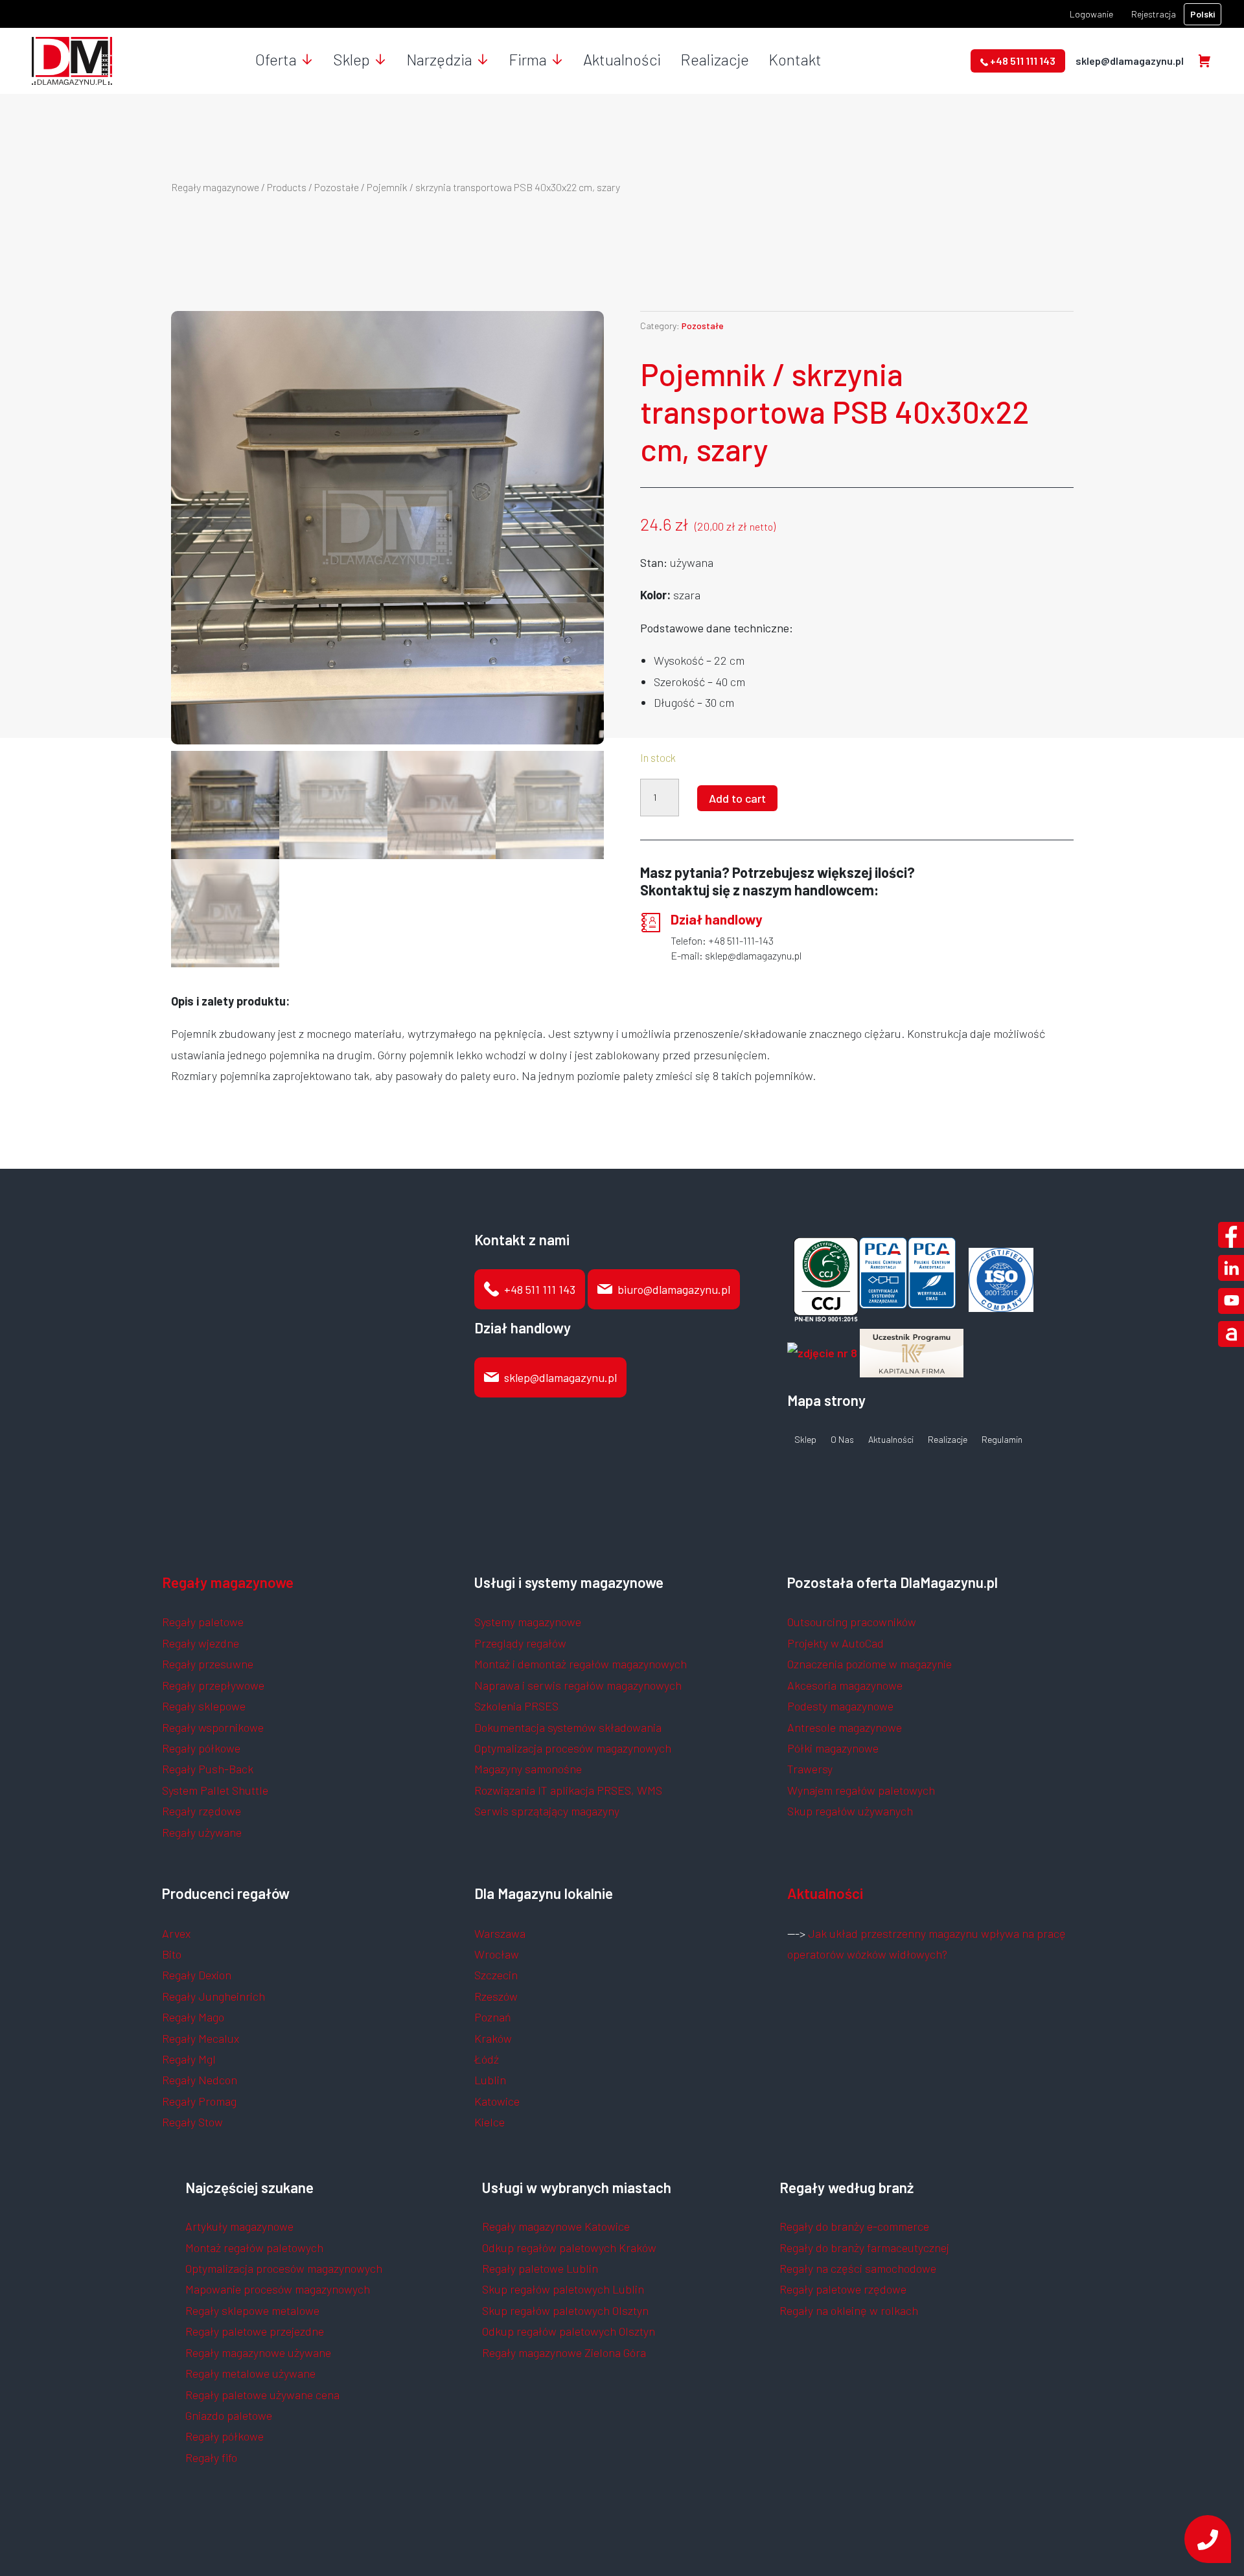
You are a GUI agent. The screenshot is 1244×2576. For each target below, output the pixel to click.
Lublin (490, 2080)
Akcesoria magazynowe (845, 1685)
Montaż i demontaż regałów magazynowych (581, 1664)
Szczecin (496, 1975)
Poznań (493, 2017)
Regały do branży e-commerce (854, 2226)
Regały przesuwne (208, 1664)
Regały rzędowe (202, 1811)
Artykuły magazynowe (239, 2226)
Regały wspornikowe (213, 1727)
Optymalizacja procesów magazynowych (573, 1748)
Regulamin (1002, 1440)
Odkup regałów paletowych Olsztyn (569, 2331)
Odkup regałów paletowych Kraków (569, 2248)
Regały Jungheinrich (213, 1996)
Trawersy (810, 1769)
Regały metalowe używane (250, 2373)
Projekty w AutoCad (835, 1643)
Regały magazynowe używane (258, 2352)
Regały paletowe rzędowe (843, 2289)
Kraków (493, 2038)
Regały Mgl (189, 2059)
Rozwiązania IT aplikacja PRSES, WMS (568, 1790)
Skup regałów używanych (850, 1811)
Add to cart (737, 798)
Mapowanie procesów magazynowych (278, 2289)
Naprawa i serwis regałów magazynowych (578, 1685)
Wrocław (497, 1954)
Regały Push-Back (208, 1769)
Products (287, 187)
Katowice (497, 2101)
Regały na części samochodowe (858, 2268)
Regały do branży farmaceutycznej (864, 2248)
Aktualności (622, 59)
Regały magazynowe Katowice (556, 2226)
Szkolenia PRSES (516, 1706)
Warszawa (500, 1933)
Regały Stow (192, 2122)
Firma (528, 59)
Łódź (487, 2059)
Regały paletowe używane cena (262, 2395)
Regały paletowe (203, 1622)
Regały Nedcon (200, 2080)
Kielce (490, 2122)
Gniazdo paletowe (229, 2415)
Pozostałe (337, 187)
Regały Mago (193, 2017)
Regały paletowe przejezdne (255, 2331)
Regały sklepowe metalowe (252, 2310)
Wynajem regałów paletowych (861, 1790)
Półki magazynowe (833, 1748)
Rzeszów (496, 1996)
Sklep (351, 59)
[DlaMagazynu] (72, 60)
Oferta (276, 59)
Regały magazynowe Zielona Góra (564, 2352)
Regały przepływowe (213, 1685)
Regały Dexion (197, 1975)
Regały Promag (199, 2101)
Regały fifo (211, 2457)
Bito (172, 1954)
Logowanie (1091, 14)
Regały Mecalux (201, 2038)
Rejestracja (1154, 14)
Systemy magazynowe (528, 1622)
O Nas (842, 1440)
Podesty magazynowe (840, 1706)
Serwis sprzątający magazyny (547, 1811)
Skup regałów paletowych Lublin (563, 2289)
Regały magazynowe (215, 187)
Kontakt (795, 59)
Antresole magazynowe (845, 1727)
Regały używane (202, 1832)
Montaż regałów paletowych (254, 2248)
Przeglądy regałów (520, 1643)
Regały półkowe (201, 1748)
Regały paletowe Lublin (540, 2268)
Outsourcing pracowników (852, 1622)
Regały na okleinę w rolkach (849, 2310)
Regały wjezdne (201, 1643)
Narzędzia (439, 59)
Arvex (176, 1933)
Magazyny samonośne (528, 1769)
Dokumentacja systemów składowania (568, 1727)
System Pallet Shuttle (215, 1790)
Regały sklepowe (204, 1706)
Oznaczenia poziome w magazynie (870, 1664)
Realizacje (715, 59)
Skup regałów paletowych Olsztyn (565, 2310)
